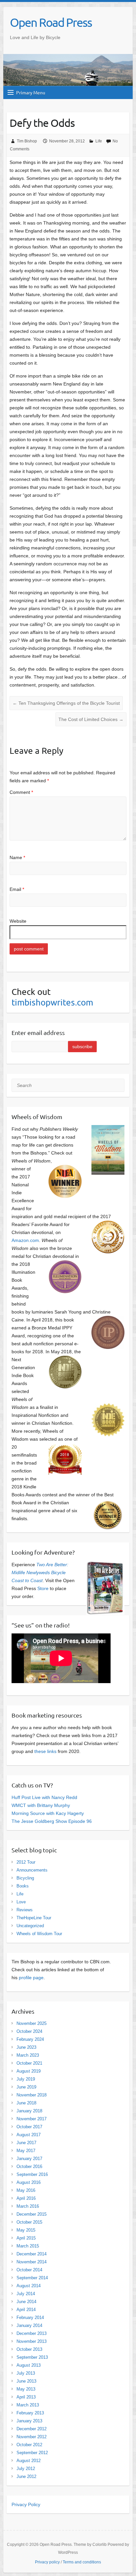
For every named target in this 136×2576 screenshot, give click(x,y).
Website (18, 921)
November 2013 (32, 2341)
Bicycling (25, 1878)
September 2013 (32, 2357)
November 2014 (32, 2262)
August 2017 (29, 2135)
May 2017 (26, 2151)
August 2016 (29, 2182)
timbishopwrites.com (52, 1002)
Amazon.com (25, 1240)
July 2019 (26, 2079)
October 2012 (29, 2445)
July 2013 (26, 2373)
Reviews (25, 1910)
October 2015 (29, 2222)
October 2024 (29, 2031)
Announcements (32, 1870)
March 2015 (28, 2246)
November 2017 (32, 2119)
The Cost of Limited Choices (91, 719)
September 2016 (32, 2174)
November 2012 (32, 2437)
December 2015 (32, 2214)
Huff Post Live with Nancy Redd (44, 1797)
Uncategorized (30, 1926)
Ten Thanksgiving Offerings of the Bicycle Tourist (66, 703)
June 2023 (26, 2047)
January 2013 (29, 2421)
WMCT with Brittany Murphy (41, 1805)
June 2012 (26, 2476)
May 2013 (26, 2389)
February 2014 (30, 2318)
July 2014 (26, 2294)
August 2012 (29, 2461)
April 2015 (26, 2238)
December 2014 (32, 2254)
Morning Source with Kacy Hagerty (48, 1813)
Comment (21, 792)
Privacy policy (47, 2562)
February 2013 (30, 2413)
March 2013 (28, 2405)
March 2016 (28, 2206)
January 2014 (29, 2325)
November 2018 (32, 2095)
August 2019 (29, 2071)
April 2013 (26, 2397)
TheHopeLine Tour (34, 1918)
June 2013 (26, 2381)
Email (17, 889)
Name (17, 857)
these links (45, 1751)
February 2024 (30, 2039)
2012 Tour (26, 1862)
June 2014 (26, 2302)
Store (43, 1588)
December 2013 (32, 2333)
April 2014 (26, 2310)
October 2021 (29, 2063)
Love (21, 1902)
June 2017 (26, 2143)
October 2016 (29, 2166)
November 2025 (32, 2023)
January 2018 (29, 2111)
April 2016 (26, 2198)
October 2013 (29, 2349)
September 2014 (32, 2278)
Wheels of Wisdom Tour (39, 1934)
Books (23, 1886)
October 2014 (29, 2270)
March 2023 (28, 2055)
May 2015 (26, 2230)
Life (99, 141)
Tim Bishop (27, 141)
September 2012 (32, 2453)
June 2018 (26, 2103)
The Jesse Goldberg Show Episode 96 (52, 1821)
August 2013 (29, 2365)
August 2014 (29, 2286)
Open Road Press (51, 22)
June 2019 (26, 2087)
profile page (31, 1978)
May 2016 (26, 2190)
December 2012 (32, 2429)
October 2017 (29, 2127)
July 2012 (26, 2469)
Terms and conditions (82, 2562)
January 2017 (29, 2159)
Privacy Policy (26, 2504)
